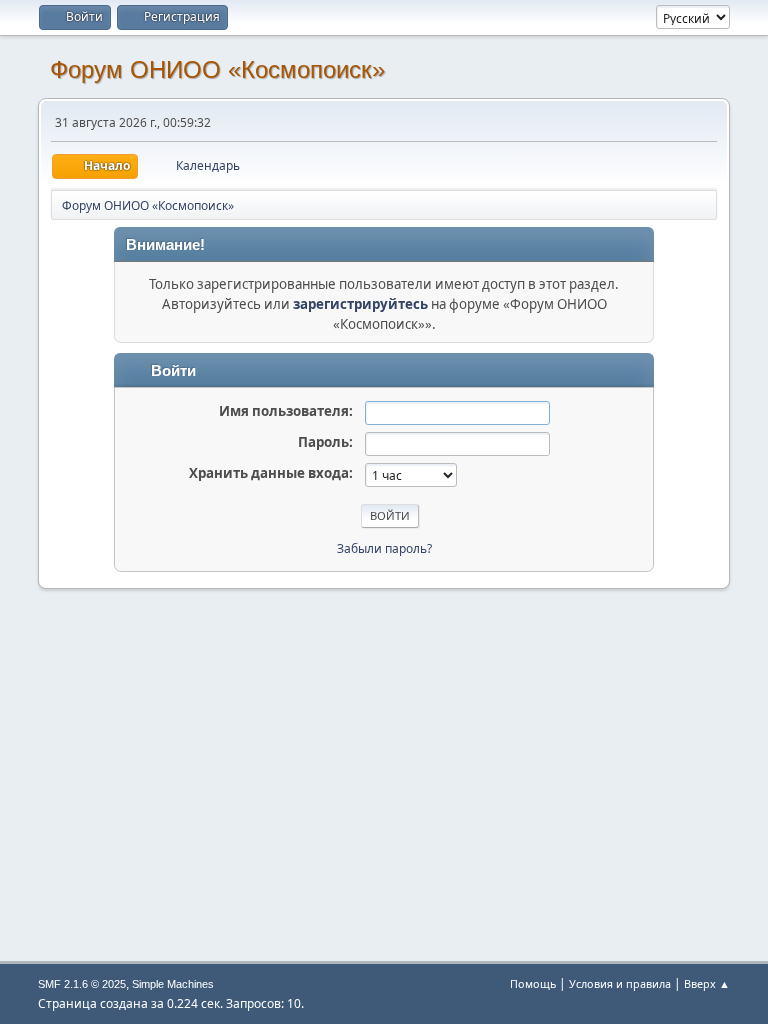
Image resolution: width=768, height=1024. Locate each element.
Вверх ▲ (707, 983)
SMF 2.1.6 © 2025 (82, 984)
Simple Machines (173, 984)
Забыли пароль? (384, 548)
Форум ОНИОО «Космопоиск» (217, 69)
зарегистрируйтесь (360, 304)
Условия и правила (620, 983)
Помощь (533, 983)
